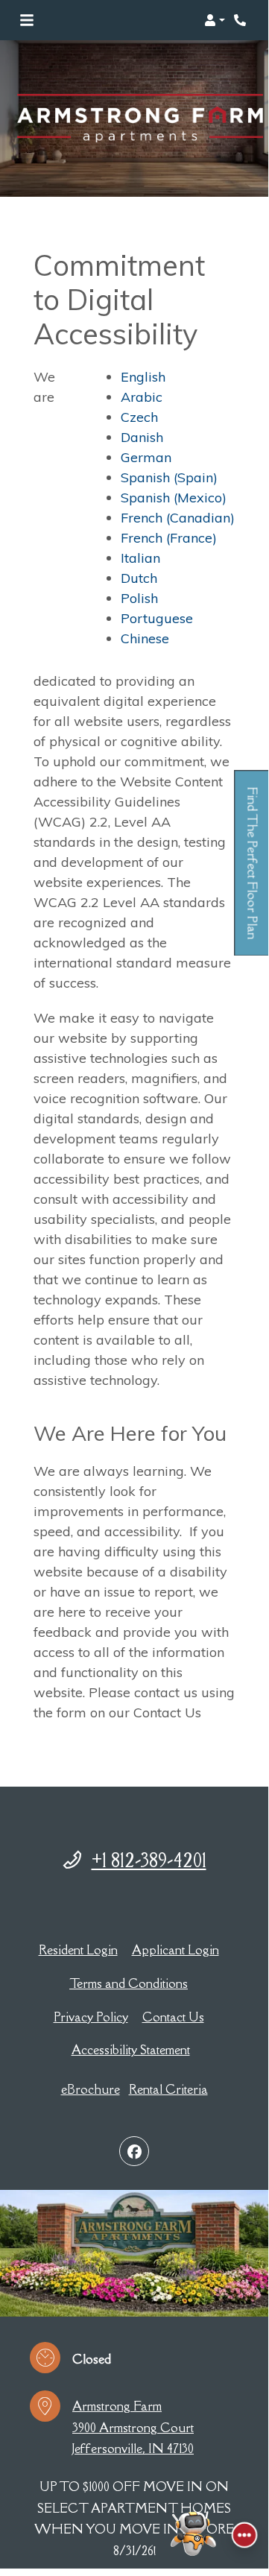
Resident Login (78, 1950)
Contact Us (173, 2017)
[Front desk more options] (244, 2535)
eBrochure (91, 2089)
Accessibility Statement (131, 2049)
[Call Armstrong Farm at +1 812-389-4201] (241, 20)
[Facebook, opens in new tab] (134, 2151)
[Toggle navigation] (27, 20)
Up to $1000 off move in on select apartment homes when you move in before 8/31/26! (134, 2519)
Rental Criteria (168, 2089)
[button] (215, 20)
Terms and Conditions (129, 1983)
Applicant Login (175, 1950)
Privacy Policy (91, 2017)
